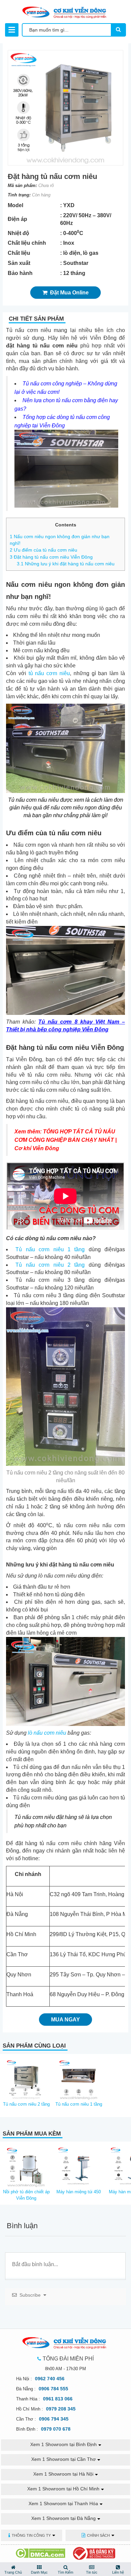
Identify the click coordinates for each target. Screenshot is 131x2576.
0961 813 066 (58, 2399)
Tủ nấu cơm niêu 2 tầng (50, 1265)
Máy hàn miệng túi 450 (79, 2192)
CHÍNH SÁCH (98, 2535)
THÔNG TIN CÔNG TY (31, 2535)
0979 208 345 (61, 2409)
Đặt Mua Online (68, 293)
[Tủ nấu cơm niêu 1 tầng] (79, 2078)
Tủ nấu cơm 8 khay (65, 1022)
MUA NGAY (65, 2020)
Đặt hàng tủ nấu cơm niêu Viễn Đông (51, 557)
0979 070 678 (56, 2429)
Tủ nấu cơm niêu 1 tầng (50, 1249)
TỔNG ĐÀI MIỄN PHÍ (68, 2359)
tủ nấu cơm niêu (49, 673)
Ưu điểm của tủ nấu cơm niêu (43, 550)
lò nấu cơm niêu (47, 1733)
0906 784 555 (53, 2389)
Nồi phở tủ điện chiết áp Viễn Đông (26, 2195)
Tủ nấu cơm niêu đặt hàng (46, 1817)
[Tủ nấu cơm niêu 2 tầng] (26, 2078)
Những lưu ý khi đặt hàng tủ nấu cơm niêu (66, 564)
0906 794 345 (54, 2419)
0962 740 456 (50, 2379)
